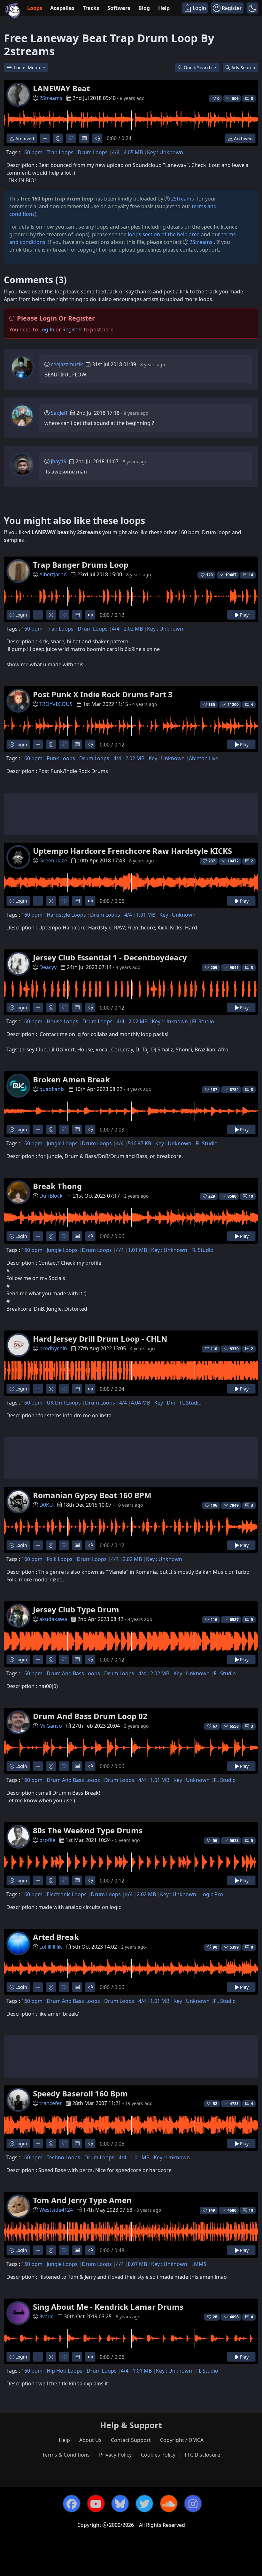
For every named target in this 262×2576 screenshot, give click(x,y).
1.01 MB (146, 915)
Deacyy (48, 967)
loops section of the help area (164, 234)
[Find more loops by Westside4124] (38, 2250)
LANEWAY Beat (61, 88)
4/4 (116, 152)
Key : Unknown (165, 152)
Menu (28, 68)
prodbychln (53, 1348)
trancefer (51, 2103)
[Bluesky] (120, 2504)
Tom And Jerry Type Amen (82, 2200)
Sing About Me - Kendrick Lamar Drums (108, 2307)
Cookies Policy (158, 2455)
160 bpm (32, 152)
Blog (144, 8)
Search (243, 68)
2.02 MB (133, 629)
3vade (46, 2316)
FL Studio (203, 1021)
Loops (35, 8)
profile (47, 1840)
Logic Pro (212, 1894)
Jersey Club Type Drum (76, 1609)
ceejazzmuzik (67, 364)
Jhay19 (59, 461)
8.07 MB (137, 2264)
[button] (252, 8)
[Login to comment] (84, 138)
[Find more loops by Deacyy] (38, 1008)
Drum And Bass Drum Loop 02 (90, 1716)
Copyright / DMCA (182, 2440)
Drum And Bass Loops (73, 1673)
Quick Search (198, 68)
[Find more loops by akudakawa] (38, 1659)
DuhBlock (51, 1196)
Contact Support (131, 2440)
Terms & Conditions (66, 2455)
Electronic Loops (67, 1894)
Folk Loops (60, 1559)
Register (72, 330)
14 (251, 575)
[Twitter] (144, 2504)
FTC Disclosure (202, 2455)
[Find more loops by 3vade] (38, 2357)
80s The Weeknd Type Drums (88, 1830)
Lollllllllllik (51, 1947)
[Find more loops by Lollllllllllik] (38, 1987)
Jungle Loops (62, 1143)
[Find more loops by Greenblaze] (38, 901)
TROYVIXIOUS (56, 704)
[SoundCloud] (169, 2504)
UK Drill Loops (64, 1403)
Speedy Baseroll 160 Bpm (80, 2093)
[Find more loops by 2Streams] (45, 138)
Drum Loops (93, 152)
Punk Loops (61, 758)
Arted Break (56, 1937)
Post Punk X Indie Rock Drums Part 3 (103, 694)
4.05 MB (133, 152)
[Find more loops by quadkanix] (38, 1129)
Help (164, 8)
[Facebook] (72, 2504)
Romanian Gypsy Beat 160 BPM (92, 1495)
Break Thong (57, 1186)
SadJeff (59, 413)
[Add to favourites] (71, 138)
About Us (90, 2440)
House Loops (62, 1021)
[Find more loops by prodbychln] (38, 1389)
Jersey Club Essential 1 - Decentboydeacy (110, 957)
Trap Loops (60, 152)
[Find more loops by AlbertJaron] (38, 615)
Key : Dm (165, 1403)
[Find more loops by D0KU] (38, 1545)
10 (251, 1196)
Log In (47, 330)
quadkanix (52, 1089)
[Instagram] (193, 2504)
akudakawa (53, 1619)
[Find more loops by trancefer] (38, 2144)
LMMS (199, 2264)
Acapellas (62, 8)
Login (21, 615)
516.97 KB (139, 1143)
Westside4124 (56, 2210)
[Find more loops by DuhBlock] (38, 1236)
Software (119, 8)
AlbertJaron (53, 574)
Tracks (91, 8)
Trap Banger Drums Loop (81, 565)
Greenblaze (53, 860)
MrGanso (51, 1726)
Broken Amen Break (71, 1079)
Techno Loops (63, 2157)
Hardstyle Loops (66, 915)
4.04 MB (141, 1403)
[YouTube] (96, 2504)
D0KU (46, 1505)
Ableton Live (204, 758)
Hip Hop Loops (65, 2371)
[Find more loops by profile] (38, 1880)
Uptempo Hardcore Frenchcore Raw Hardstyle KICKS (132, 851)
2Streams (51, 98)
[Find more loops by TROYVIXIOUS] (38, 744)
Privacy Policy (115, 2455)
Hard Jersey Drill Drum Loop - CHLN (100, 1339)
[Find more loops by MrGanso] (38, 1766)
